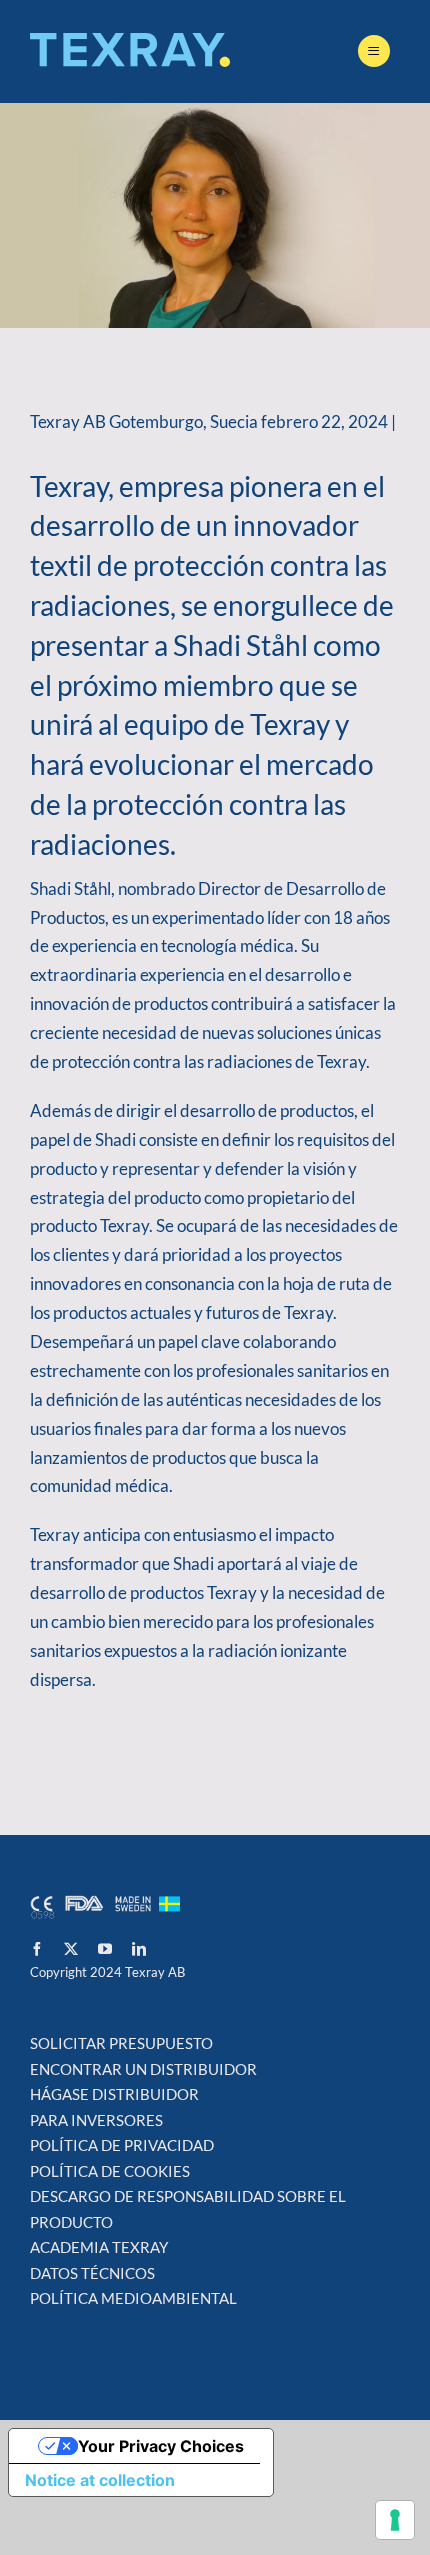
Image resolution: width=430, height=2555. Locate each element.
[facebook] (37, 1949)
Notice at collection (100, 2480)
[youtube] (105, 1949)
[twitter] (71, 1949)
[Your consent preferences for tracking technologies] (395, 2520)
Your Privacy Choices (161, 2446)
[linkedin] (139, 1949)
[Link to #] (374, 51)
